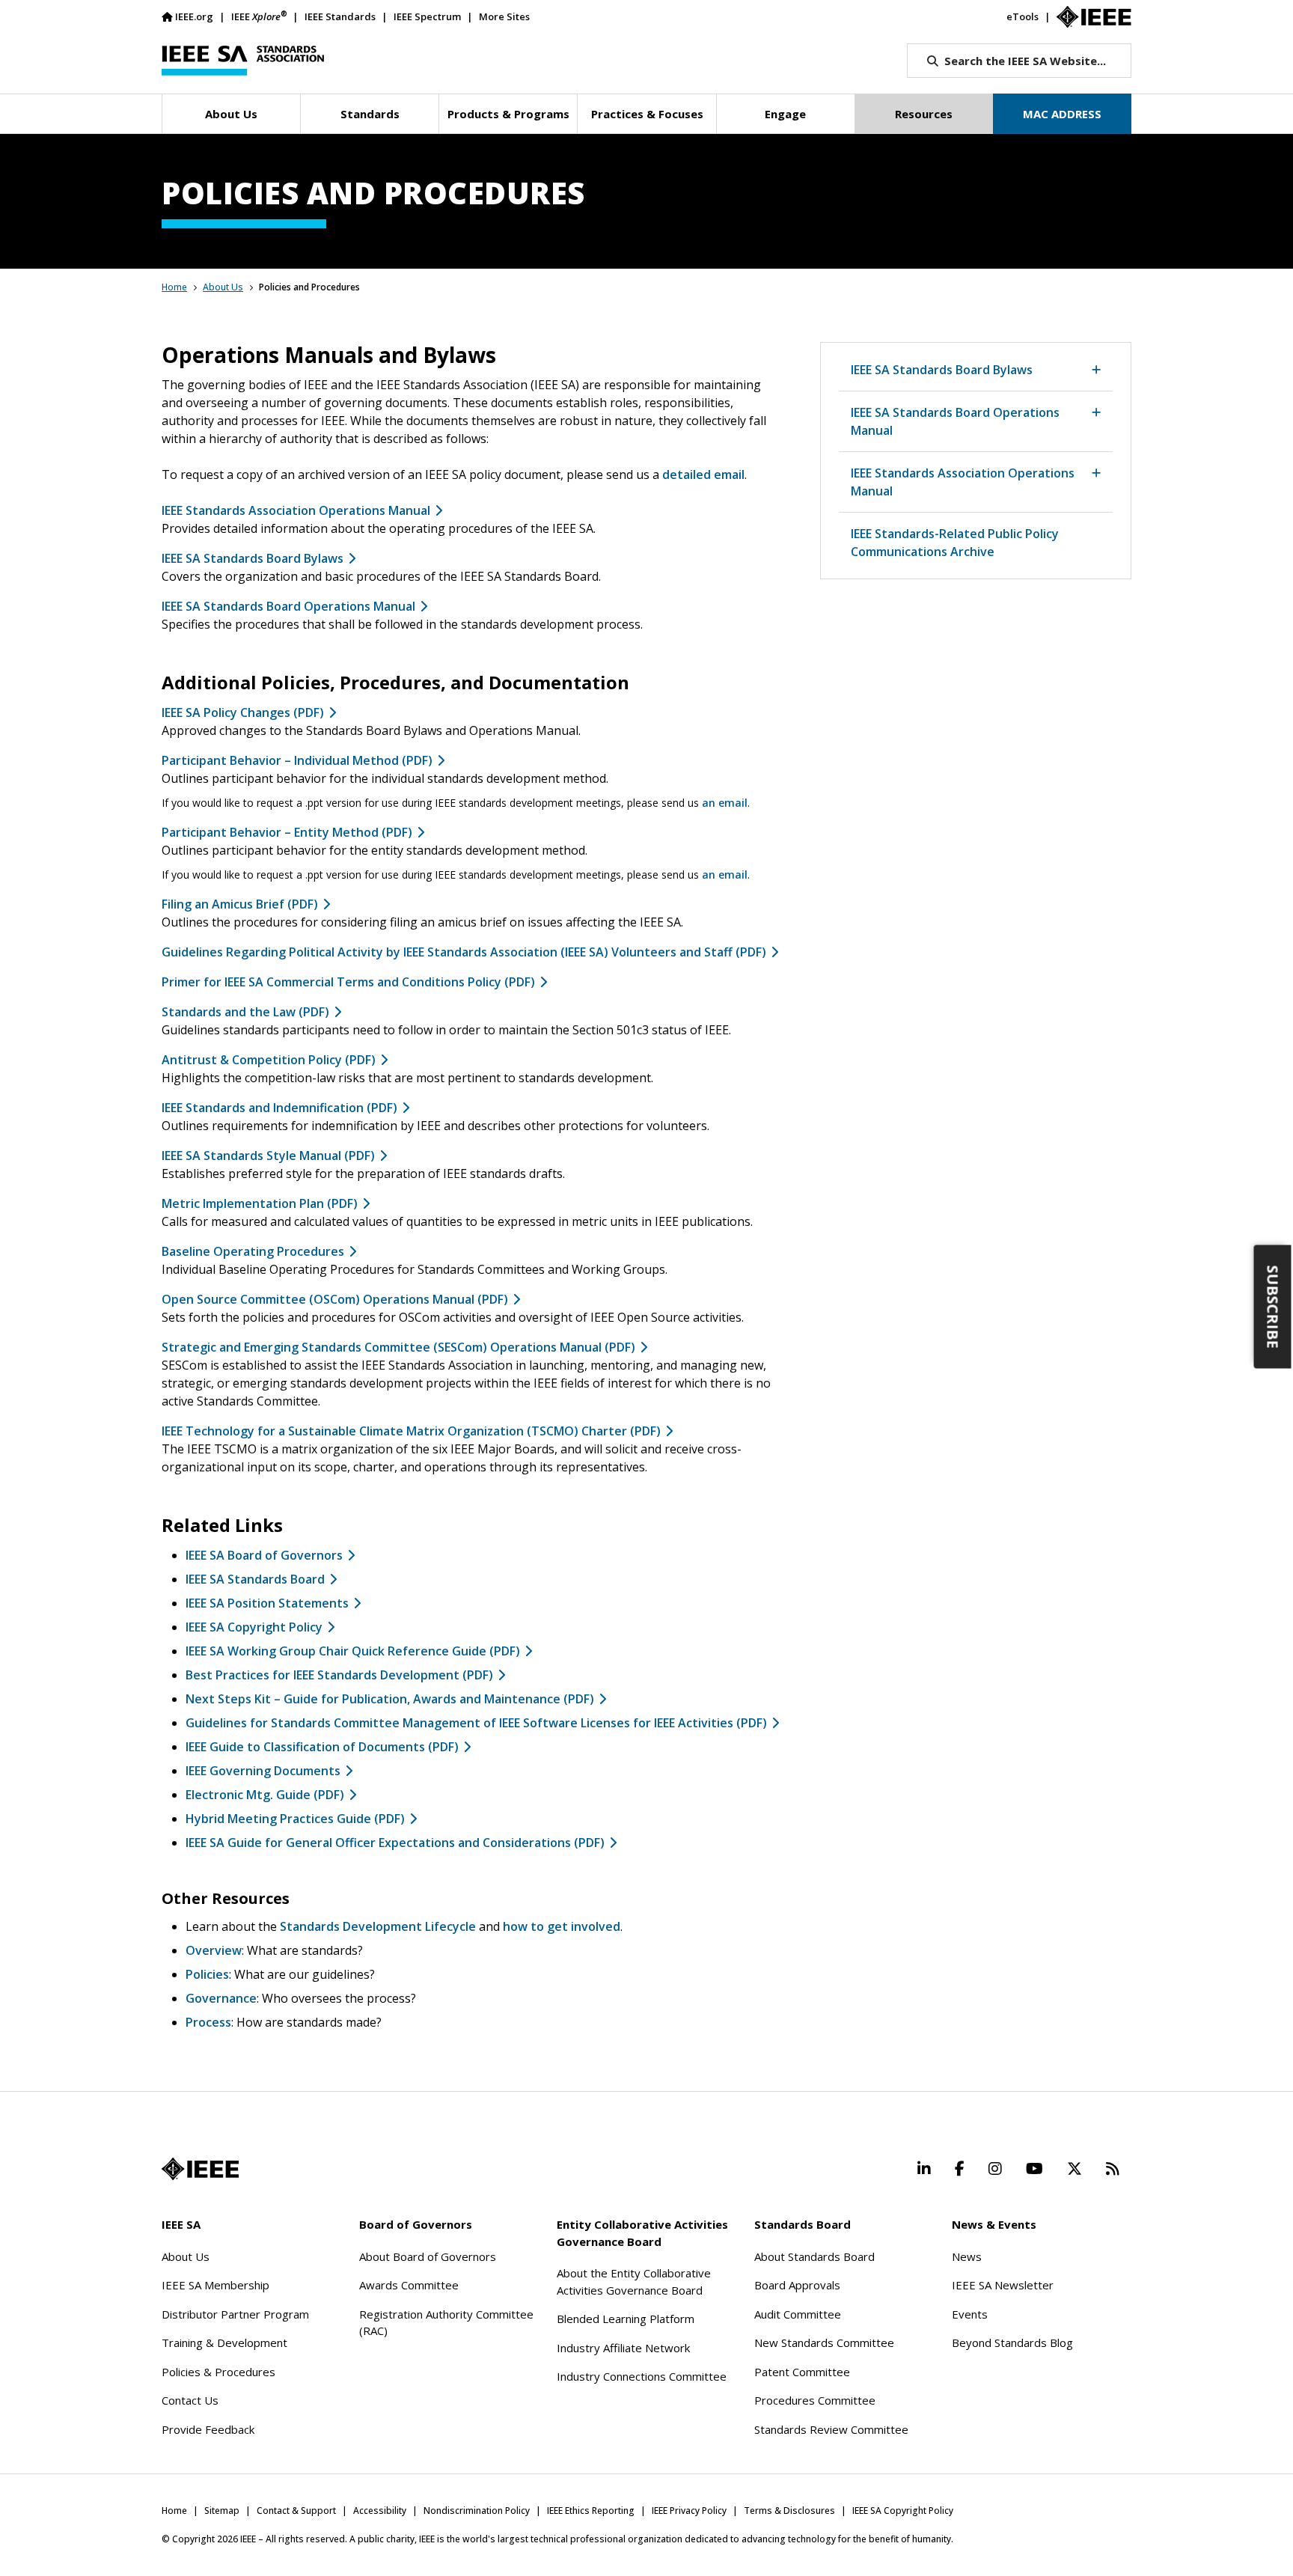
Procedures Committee (815, 2400)
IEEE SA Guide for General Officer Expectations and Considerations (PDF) (395, 1843)
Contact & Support (296, 2511)
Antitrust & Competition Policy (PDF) (269, 1060)
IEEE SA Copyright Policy (254, 1627)
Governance (221, 1998)
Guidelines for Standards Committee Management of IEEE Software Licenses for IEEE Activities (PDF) (476, 1723)
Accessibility (380, 2511)
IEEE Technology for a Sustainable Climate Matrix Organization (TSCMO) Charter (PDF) (411, 1431)
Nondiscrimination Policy (477, 2511)
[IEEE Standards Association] (243, 61)
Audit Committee (798, 2314)
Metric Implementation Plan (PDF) (260, 1203)
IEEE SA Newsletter (1003, 2285)
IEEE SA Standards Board (255, 1579)
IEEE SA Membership (215, 2285)
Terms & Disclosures (789, 2511)
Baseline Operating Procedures (253, 1251)
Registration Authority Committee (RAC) (446, 2323)
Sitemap (222, 2511)
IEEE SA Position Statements (267, 1603)
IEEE (259, 16)
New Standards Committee (824, 2342)
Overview (214, 1950)
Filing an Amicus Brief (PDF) (240, 904)
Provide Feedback (208, 2429)
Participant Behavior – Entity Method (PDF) (287, 832)
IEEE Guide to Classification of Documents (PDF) (322, 1747)
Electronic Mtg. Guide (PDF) (265, 1795)
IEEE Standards (340, 16)
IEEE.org (194, 16)
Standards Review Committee (831, 2429)
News (967, 2256)
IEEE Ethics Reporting (591, 2511)
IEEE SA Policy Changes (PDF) (243, 712)
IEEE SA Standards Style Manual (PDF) (268, 1156)
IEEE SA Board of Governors (264, 1555)
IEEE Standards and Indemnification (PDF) (279, 1108)
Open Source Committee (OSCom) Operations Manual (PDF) (335, 1299)
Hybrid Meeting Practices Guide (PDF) (295, 1819)
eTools (1023, 16)
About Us (223, 287)
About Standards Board (814, 2256)
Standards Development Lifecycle (378, 1926)
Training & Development (224, 2342)
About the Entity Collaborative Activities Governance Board (634, 2282)
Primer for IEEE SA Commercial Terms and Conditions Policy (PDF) (348, 982)
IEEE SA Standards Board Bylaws (253, 558)
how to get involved (562, 1926)
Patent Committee (802, 2372)
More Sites (504, 16)
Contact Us (190, 2400)
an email (725, 803)
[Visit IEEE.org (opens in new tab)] (200, 2169)
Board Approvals (797, 2285)
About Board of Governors (428, 2256)
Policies (207, 1974)
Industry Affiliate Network (623, 2348)
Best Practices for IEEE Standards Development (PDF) (339, 1675)
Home (174, 287)
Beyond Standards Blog (1012, 2342)
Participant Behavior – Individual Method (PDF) (297, 760)
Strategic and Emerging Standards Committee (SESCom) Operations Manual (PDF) (398, 1347)
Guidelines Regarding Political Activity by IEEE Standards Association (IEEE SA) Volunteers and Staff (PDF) (464, 952)
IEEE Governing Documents (263, 1771)
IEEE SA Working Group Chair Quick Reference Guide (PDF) (353, 1651)
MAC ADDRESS (1062, 114)
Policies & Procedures (218, 2372)
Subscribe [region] (1273, 1307)
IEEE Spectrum (427, 16)
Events (970, 2314)
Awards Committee (409, 2285)
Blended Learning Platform (626, 2319)
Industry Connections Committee (642, 2376)
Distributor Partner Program (235, 2314)
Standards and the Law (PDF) (245, 1012)
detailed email (703, 474)
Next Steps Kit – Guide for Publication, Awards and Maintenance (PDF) (390, 1699)
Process (208, 2022)
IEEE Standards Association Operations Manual (296, 510)
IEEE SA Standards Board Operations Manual (288, 606)
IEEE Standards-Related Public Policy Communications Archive (955, 543)
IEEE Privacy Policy (689, 2511)
